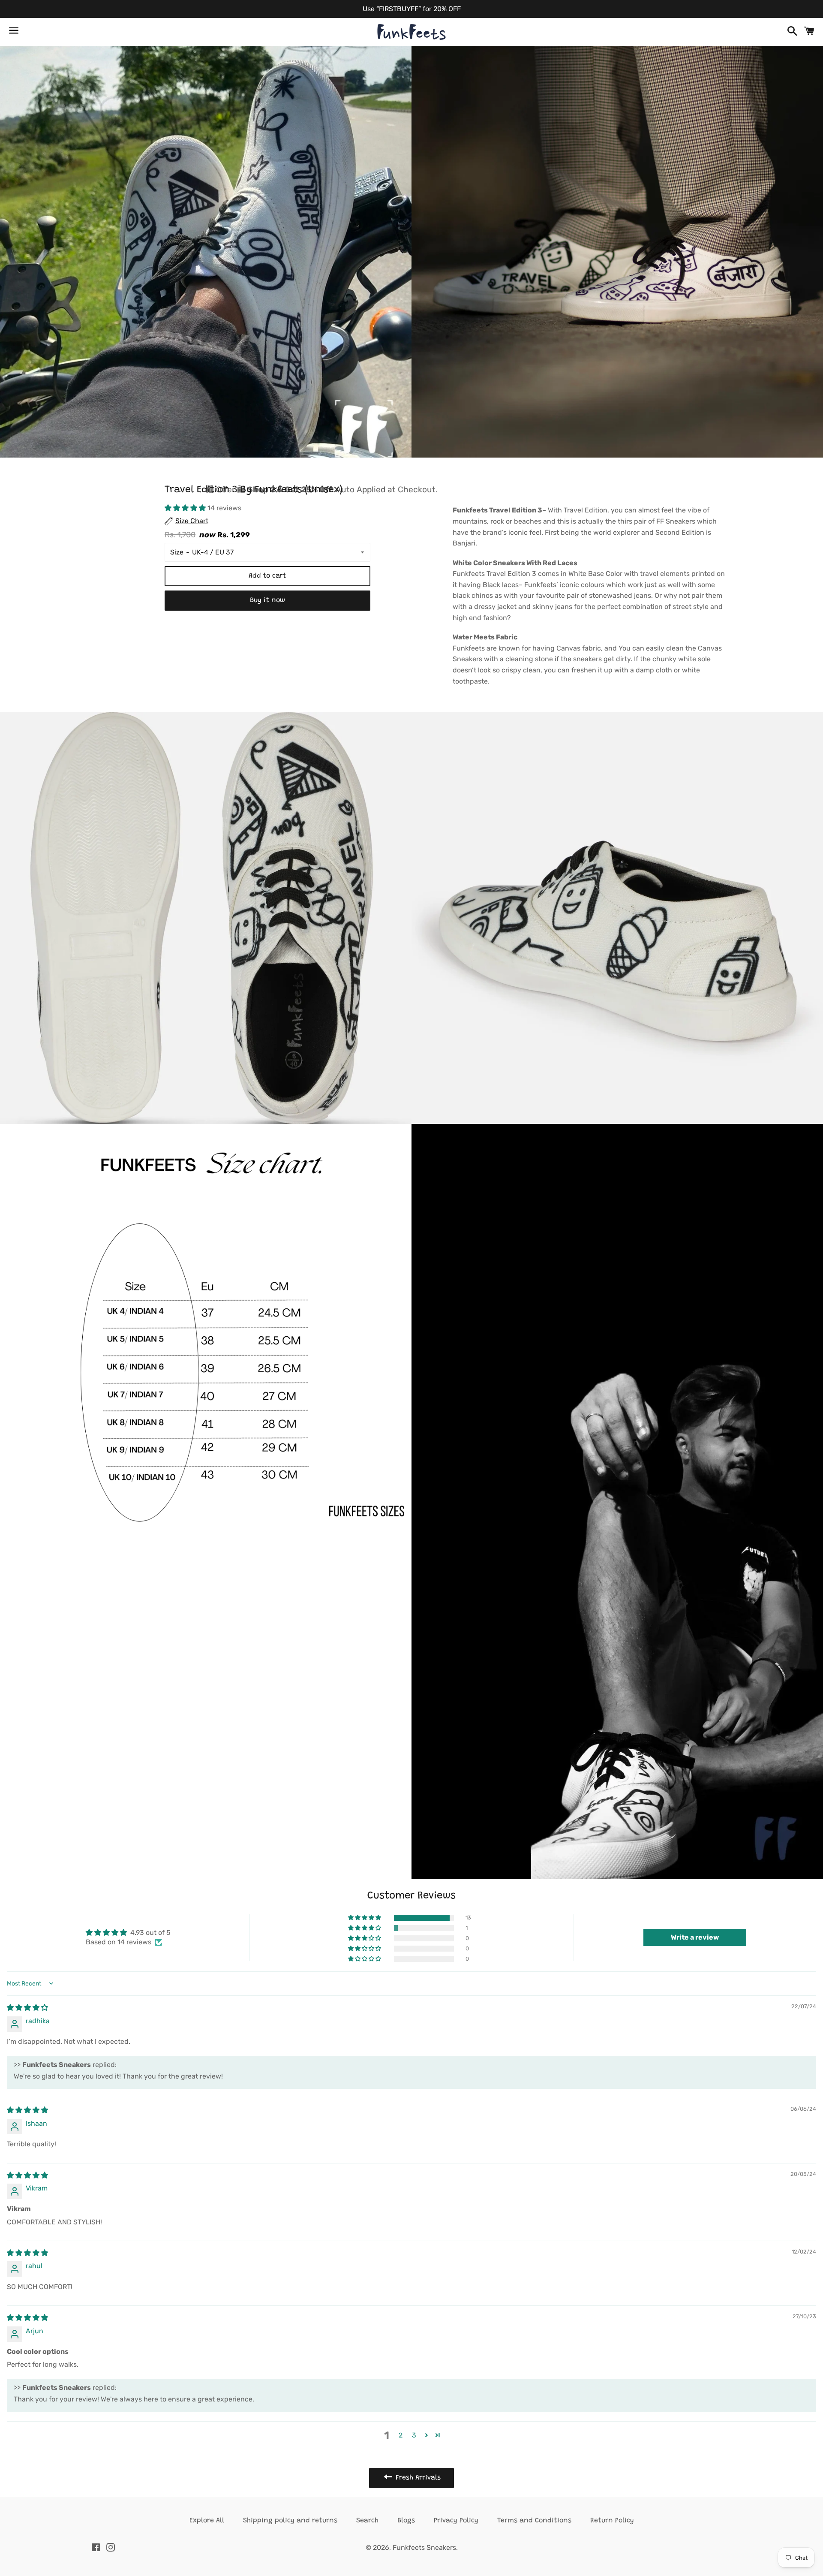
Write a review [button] (695, 1937)
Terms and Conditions (534, 2521)
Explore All (207, 2521)
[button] (186, 508)
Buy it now (267, 600)
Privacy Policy (456, 2521)
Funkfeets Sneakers (424, 2547)
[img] (27, 2008)
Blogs (406, 2521)
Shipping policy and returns (290, 2521)
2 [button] (401, 2435)
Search (367, 2521)
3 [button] (414, 2435)
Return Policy (612, 2521)
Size (177, 552)
